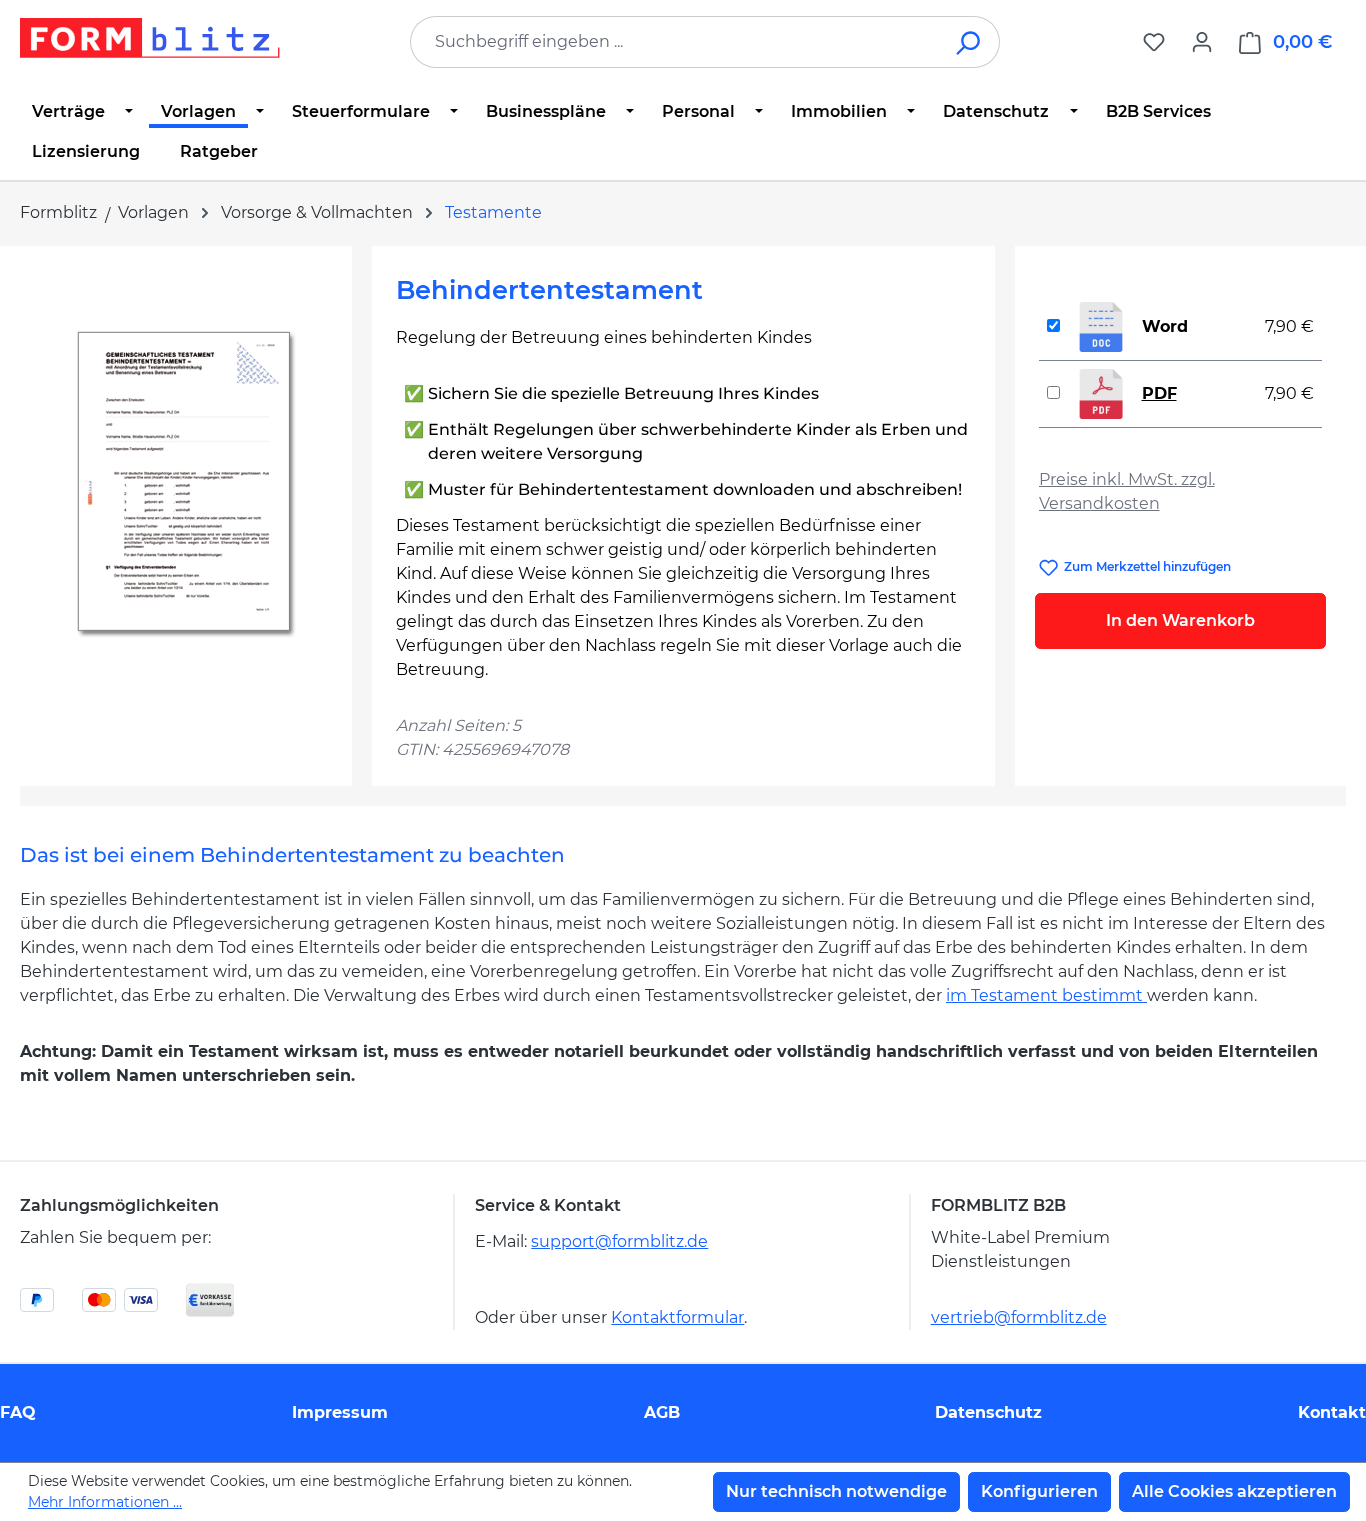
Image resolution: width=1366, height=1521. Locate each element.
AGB (662, 1412)
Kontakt (1332, 1412)
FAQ (18, 1412)
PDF (1159, 393)
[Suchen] (969, 42)
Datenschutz (988, 1412)
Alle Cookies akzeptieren (1234, 1491)
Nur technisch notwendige (836, 1491)
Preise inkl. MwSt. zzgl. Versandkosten (1127, 491)
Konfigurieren (1039, 1491)
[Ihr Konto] (1202, 42)
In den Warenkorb (1180, 620)
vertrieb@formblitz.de (1019, 1317)
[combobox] (675, 42)
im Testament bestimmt (1046, 995)
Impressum (340, 1412)
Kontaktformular (677, 1317)
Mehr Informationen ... (105, 1502)
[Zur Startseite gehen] (150, 38)
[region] (186, 485)
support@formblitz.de (619, 1241)
